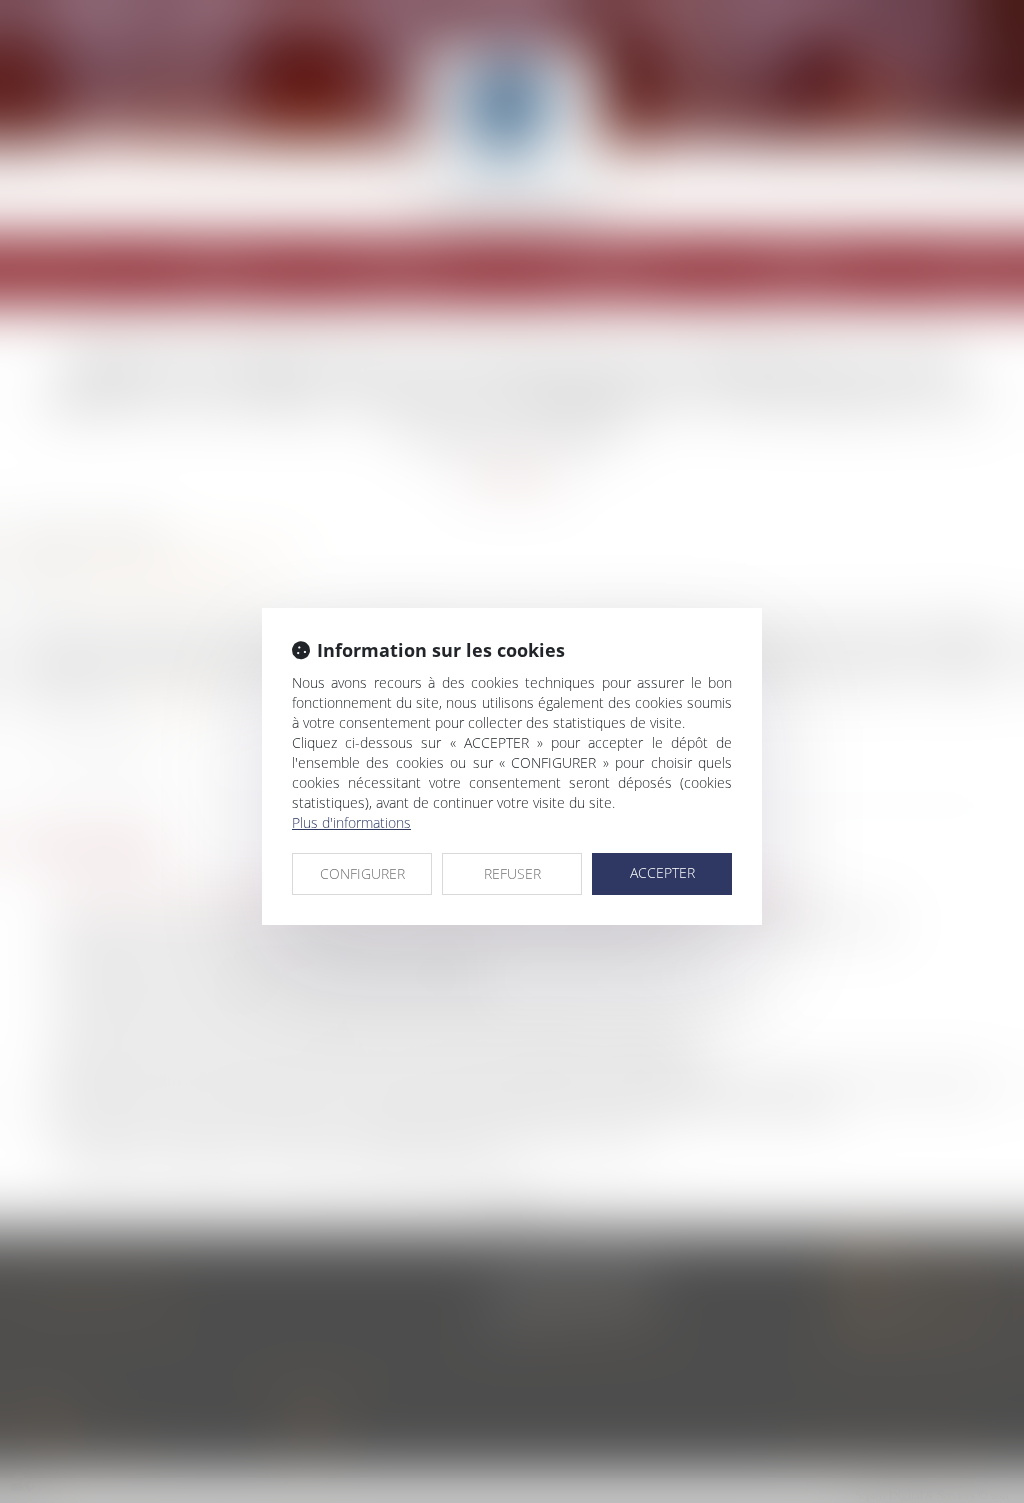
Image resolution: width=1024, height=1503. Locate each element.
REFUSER (512, 873)
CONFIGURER (362, 873)
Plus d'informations (351, 822)
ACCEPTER (662, 872)
